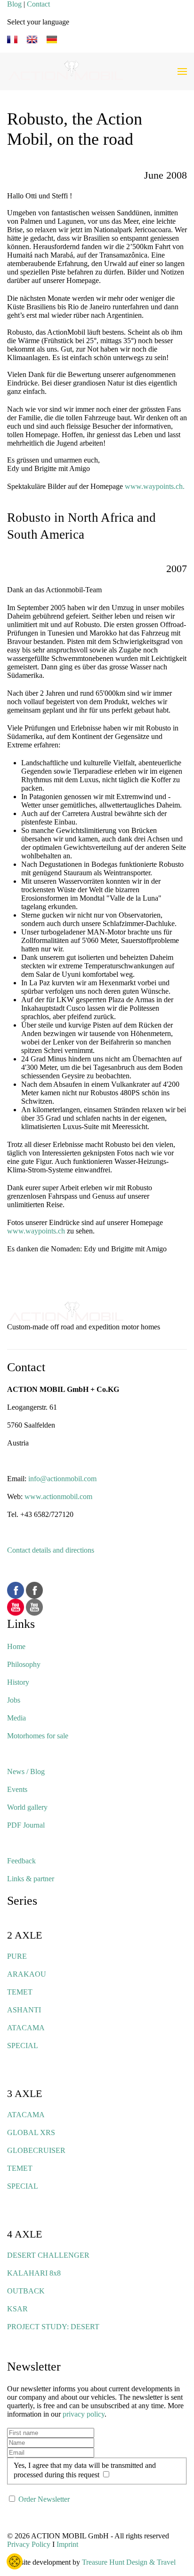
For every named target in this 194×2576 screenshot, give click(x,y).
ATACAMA (26, 2028)
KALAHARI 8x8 (34, 2273)
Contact (38, 4)
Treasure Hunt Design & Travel (129, 2562)
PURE (17, 1956)
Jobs (14, 1700)
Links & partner (31, 1879)
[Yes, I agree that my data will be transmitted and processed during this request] (106, 2475)
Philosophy (24, 1664)
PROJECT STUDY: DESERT (53, 2327)
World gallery (27, 1807)
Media (16, 1718)
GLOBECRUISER (36, 2150)
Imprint (67, 2544)
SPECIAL (23, 2046)
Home (16, 1646)
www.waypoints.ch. (155, 486)
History (18, 1682)
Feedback (21, 1861)
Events (17, 1789)
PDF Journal (26, 1825)
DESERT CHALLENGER (48, 2255)
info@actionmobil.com (62, 1479)
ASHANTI (24, 2010)
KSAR (17, 2309)
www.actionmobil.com (58, 1496)
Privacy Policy (29, 2544)
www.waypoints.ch (36, 1231)
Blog (14, 4)
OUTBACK (26, 2291)
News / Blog (26, 1771)
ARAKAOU (27, 1974)
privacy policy (84, 2414)
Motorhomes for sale (38, 1736)
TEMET (20, 1992)
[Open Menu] (182, 71)
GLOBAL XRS (31, 2132)
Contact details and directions (51, 1550)
